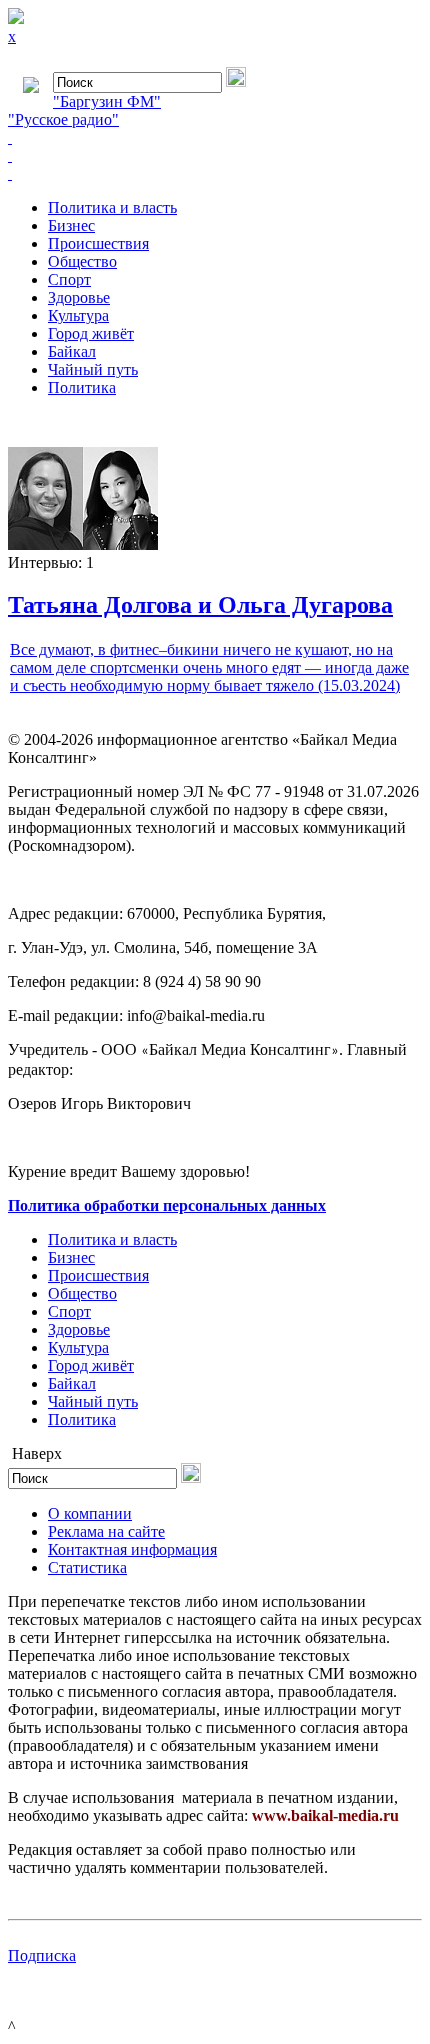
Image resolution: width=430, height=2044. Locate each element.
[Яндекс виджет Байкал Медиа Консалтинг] (215, 174)
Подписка (42, 1955)
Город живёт (91, 333)
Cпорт (69, 279)
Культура (78, 315)
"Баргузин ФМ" (107, 101)
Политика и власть (112, 207)
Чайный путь (93, 369)
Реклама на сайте (106, 1531)
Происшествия (98, 243)
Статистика (87, 1567)
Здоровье (79, 297)
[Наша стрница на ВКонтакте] (215, 138)
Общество (82, 261)
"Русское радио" (63, 119)
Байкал (72, 351)
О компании (90, 1513)
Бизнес (71, 225)
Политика (82, 387)
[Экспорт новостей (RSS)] (215, 156)
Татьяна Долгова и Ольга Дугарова (200, 605)
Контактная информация (132, 1549)
